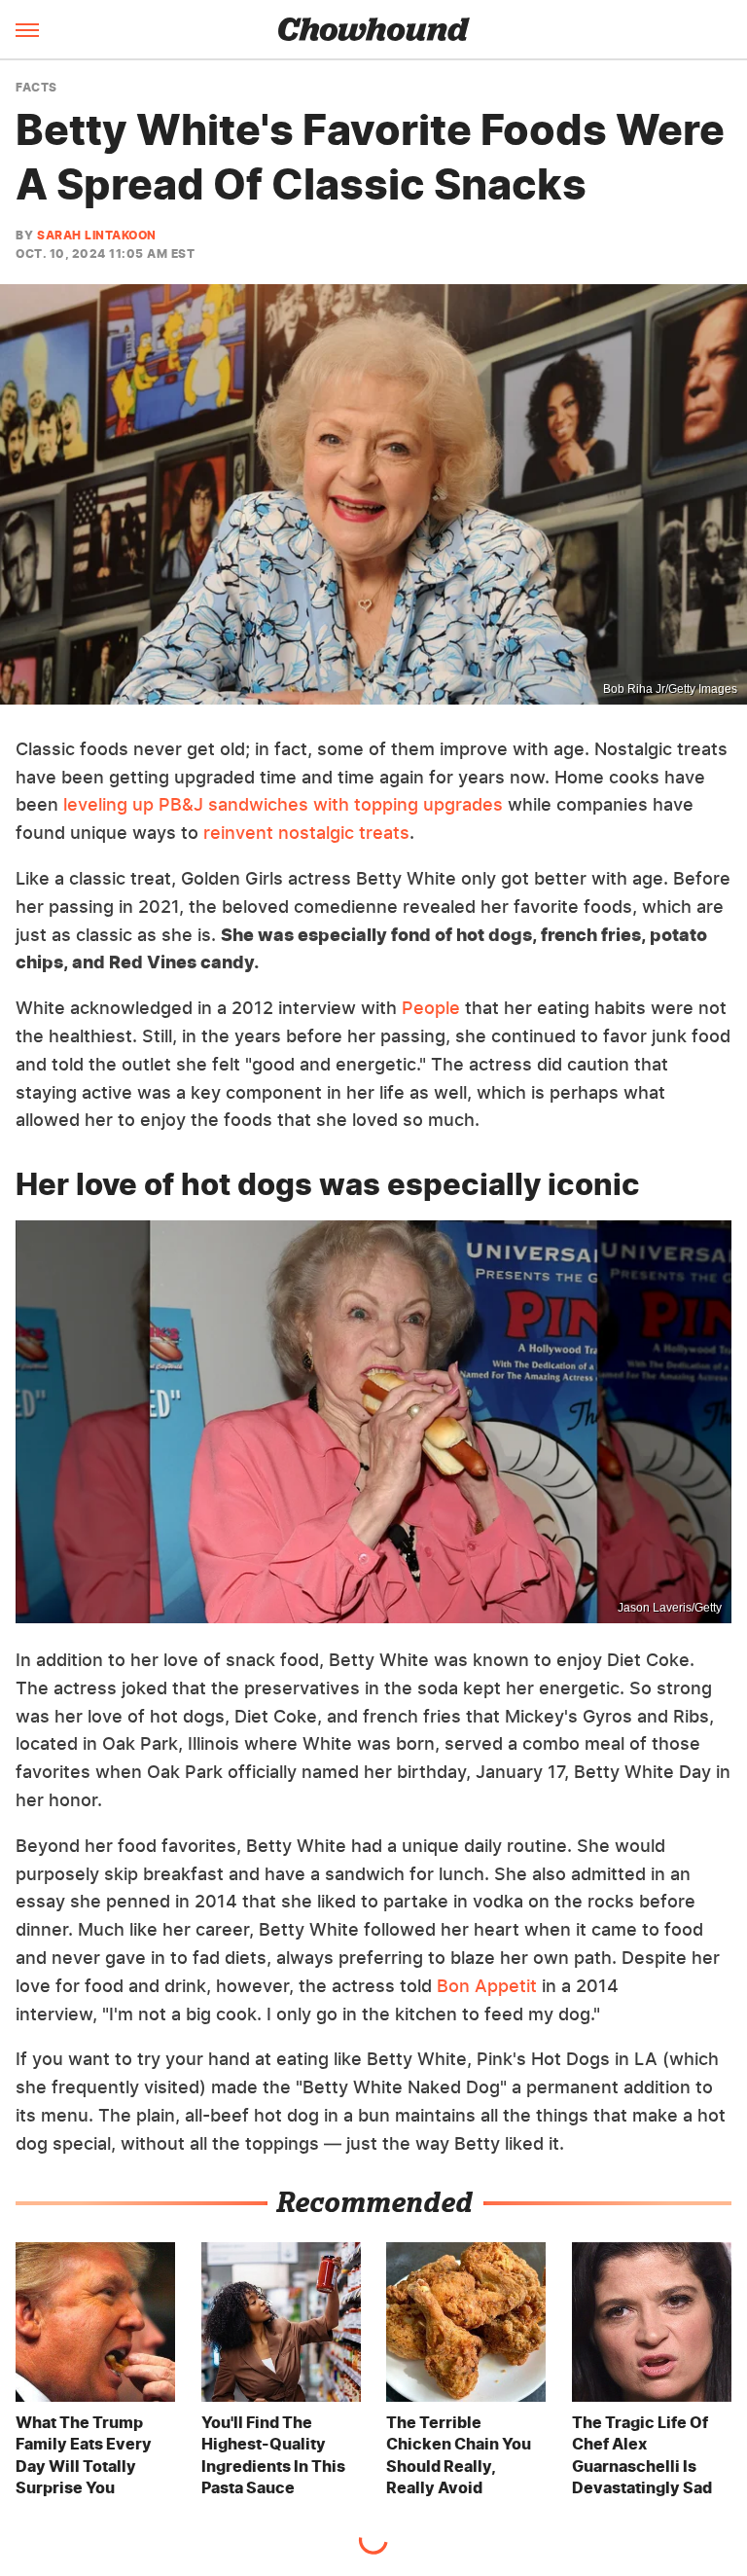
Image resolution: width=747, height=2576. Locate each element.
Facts (36, 88)
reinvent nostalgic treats (306, 833)
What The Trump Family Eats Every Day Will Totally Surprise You (84, 2455)
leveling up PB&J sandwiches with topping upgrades (283, 804)
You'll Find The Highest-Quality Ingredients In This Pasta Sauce (273, 2455)
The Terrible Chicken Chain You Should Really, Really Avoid (459, 2455)
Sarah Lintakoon (97, 235)
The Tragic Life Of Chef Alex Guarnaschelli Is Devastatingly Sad (642, 2455)
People (431, 1008)
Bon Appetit (487, 1986)
